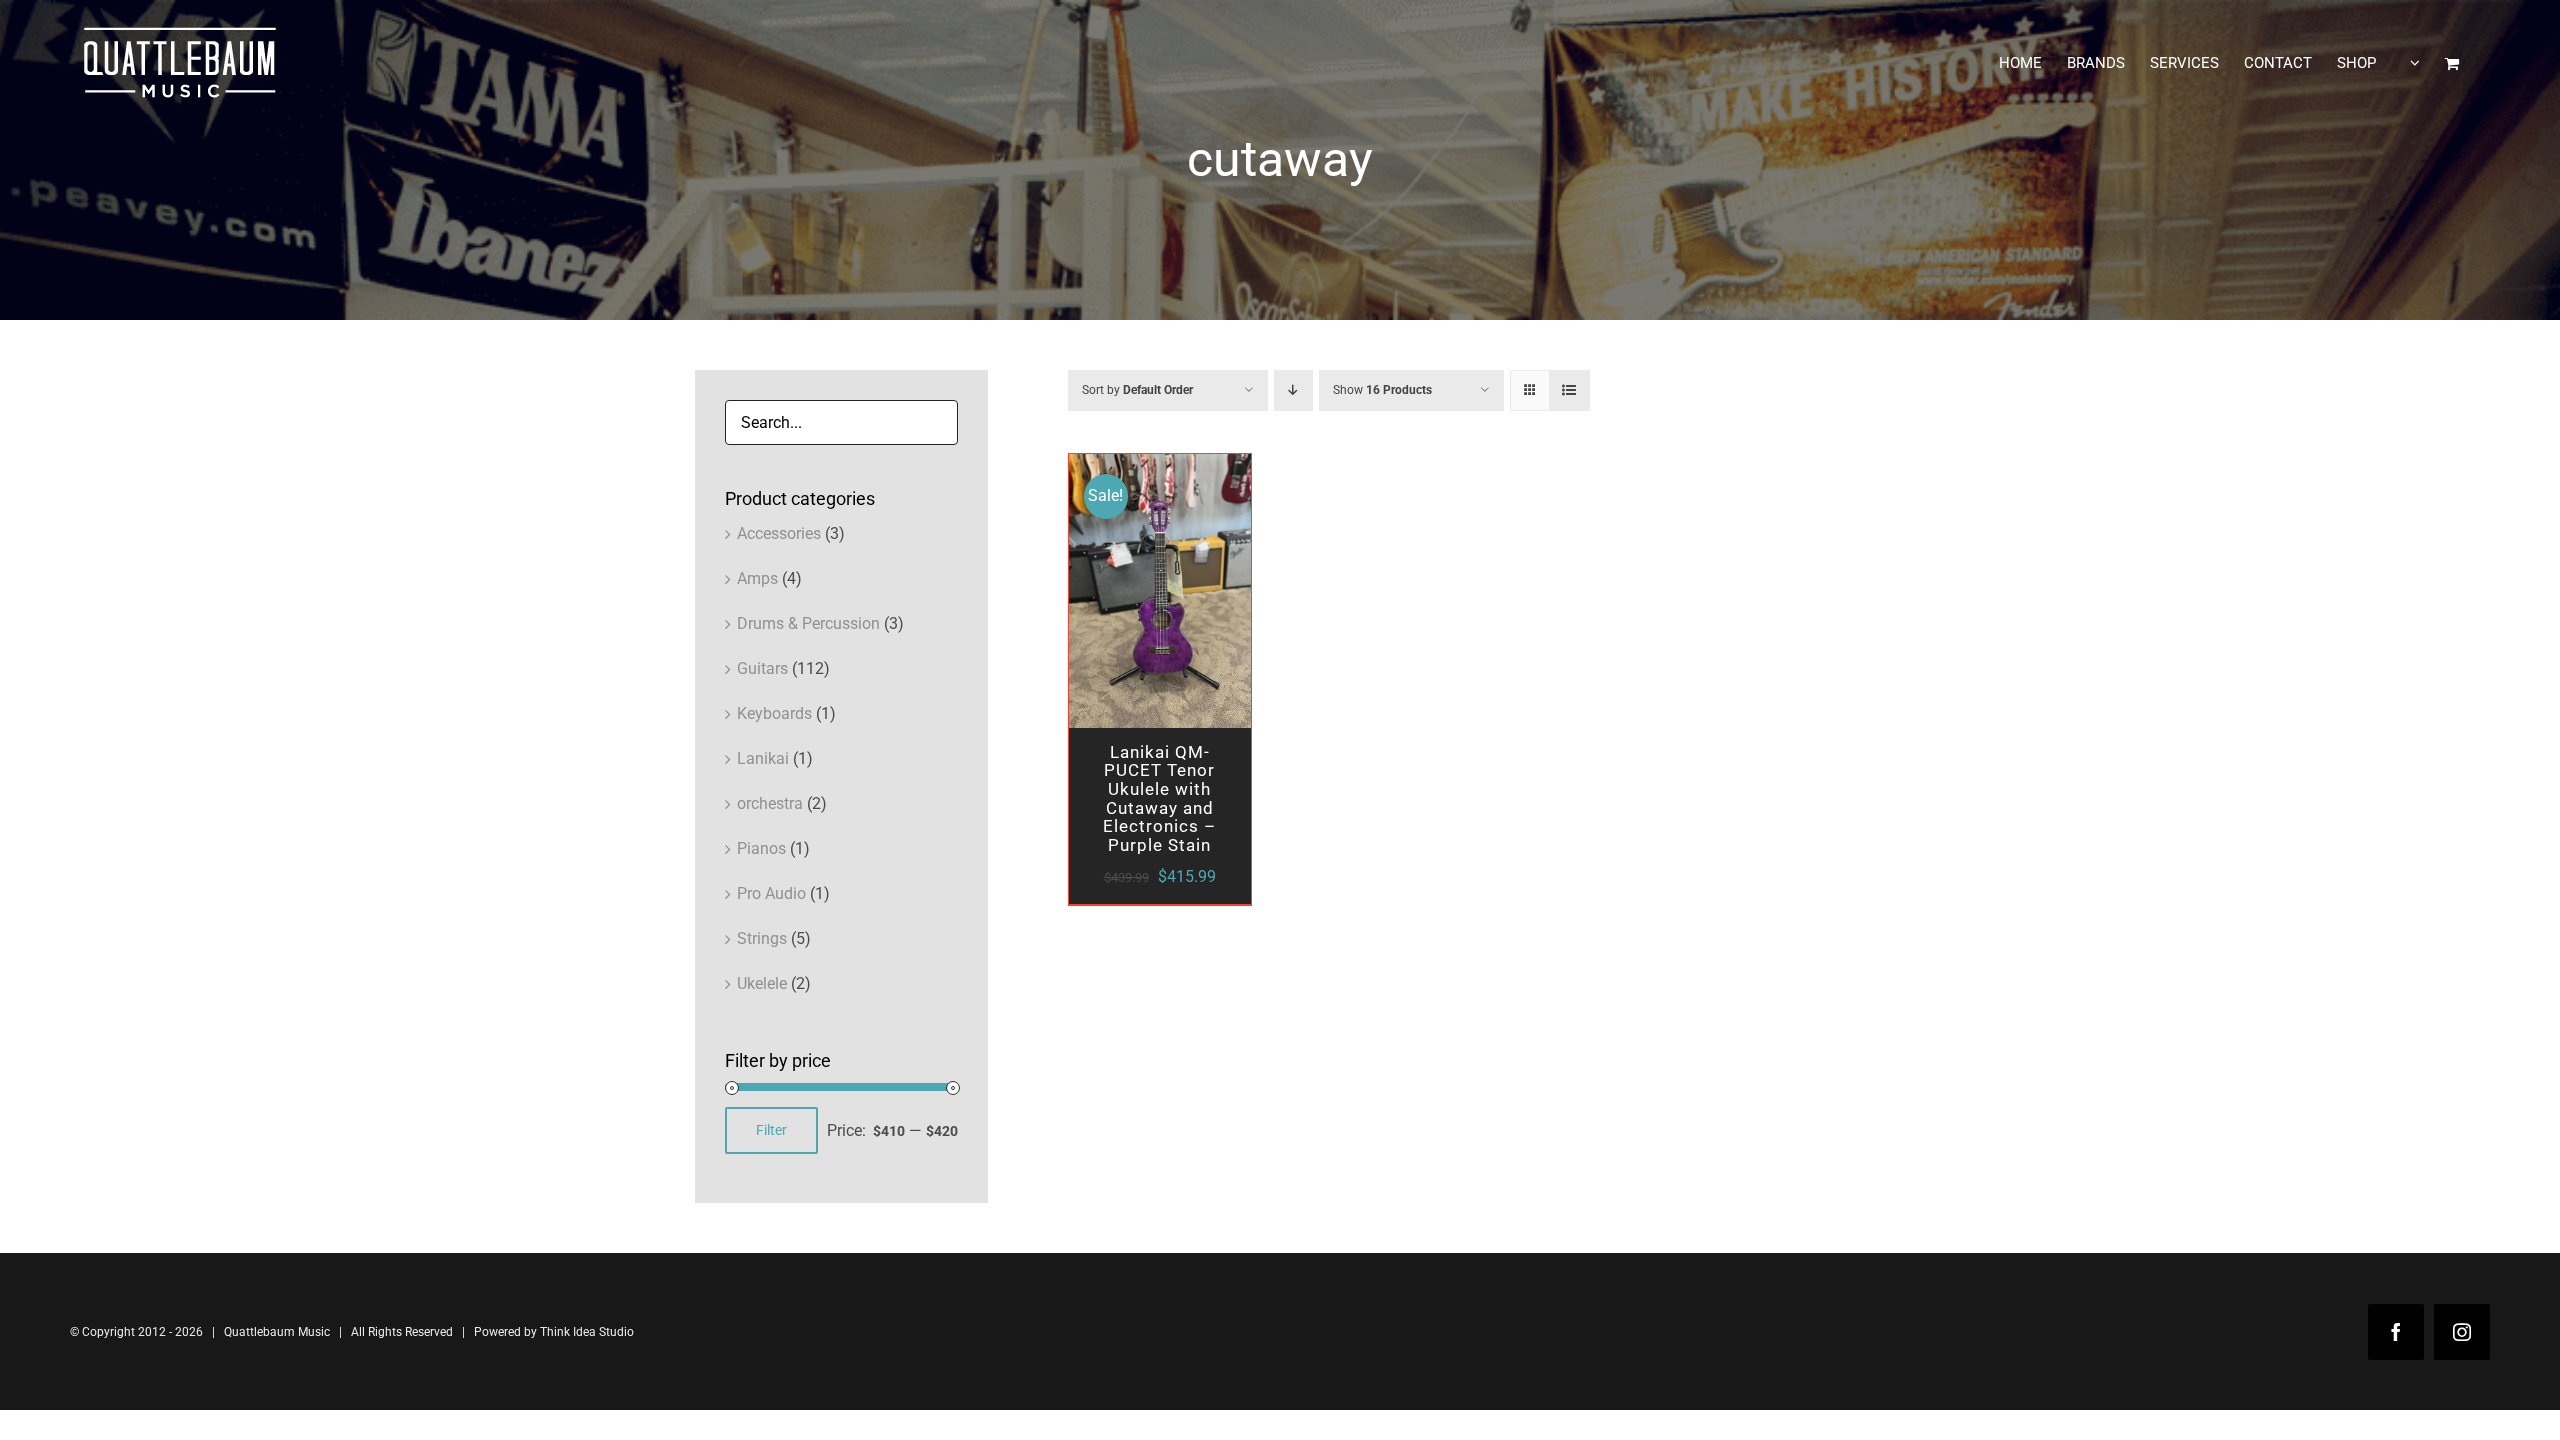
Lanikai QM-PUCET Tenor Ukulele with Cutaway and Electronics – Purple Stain (1159, 798)
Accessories (779, 533)
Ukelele (762, 983)
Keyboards (774, 713)
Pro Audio (771, 893)
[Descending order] (1293, 390)
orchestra (770, 803)
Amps (757, 578)
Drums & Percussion (808, 623)
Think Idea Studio (587, 1332)
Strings (762, 938)
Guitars (762, 668)
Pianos (761, 848)
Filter (771, 1130)
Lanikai (763, 758)
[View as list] (1569, 390)
